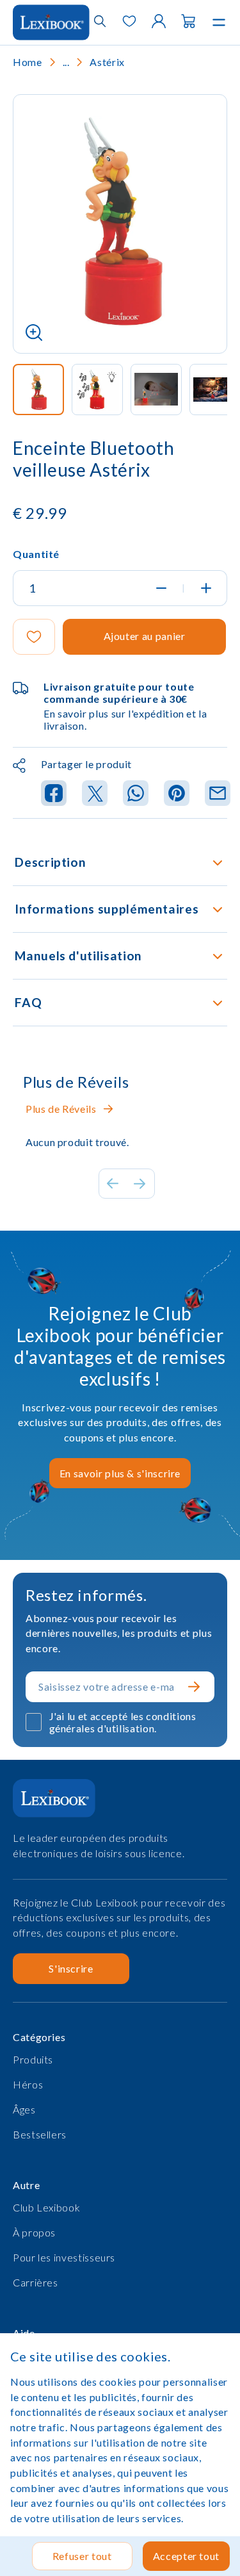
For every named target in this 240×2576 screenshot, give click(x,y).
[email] (218, 794)
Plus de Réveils (61, 1109)
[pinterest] (177, 794)
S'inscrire (71, 1968)
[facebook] (54, 794)
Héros (28, 2084)
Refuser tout (82, 2556)
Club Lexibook (46, 2207)
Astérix (107, 62)
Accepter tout (186, 2556)
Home (28, 62)
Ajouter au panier (145, 636)
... (66, 62)
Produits (33, 2059)
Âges (24, 2109)
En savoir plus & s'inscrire (120, 1473)
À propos (34, 2232)
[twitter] (95, 794)
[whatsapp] (136, 794)
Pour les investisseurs (64, 2257)
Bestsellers (40, 2134)
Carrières (36, 2282)
